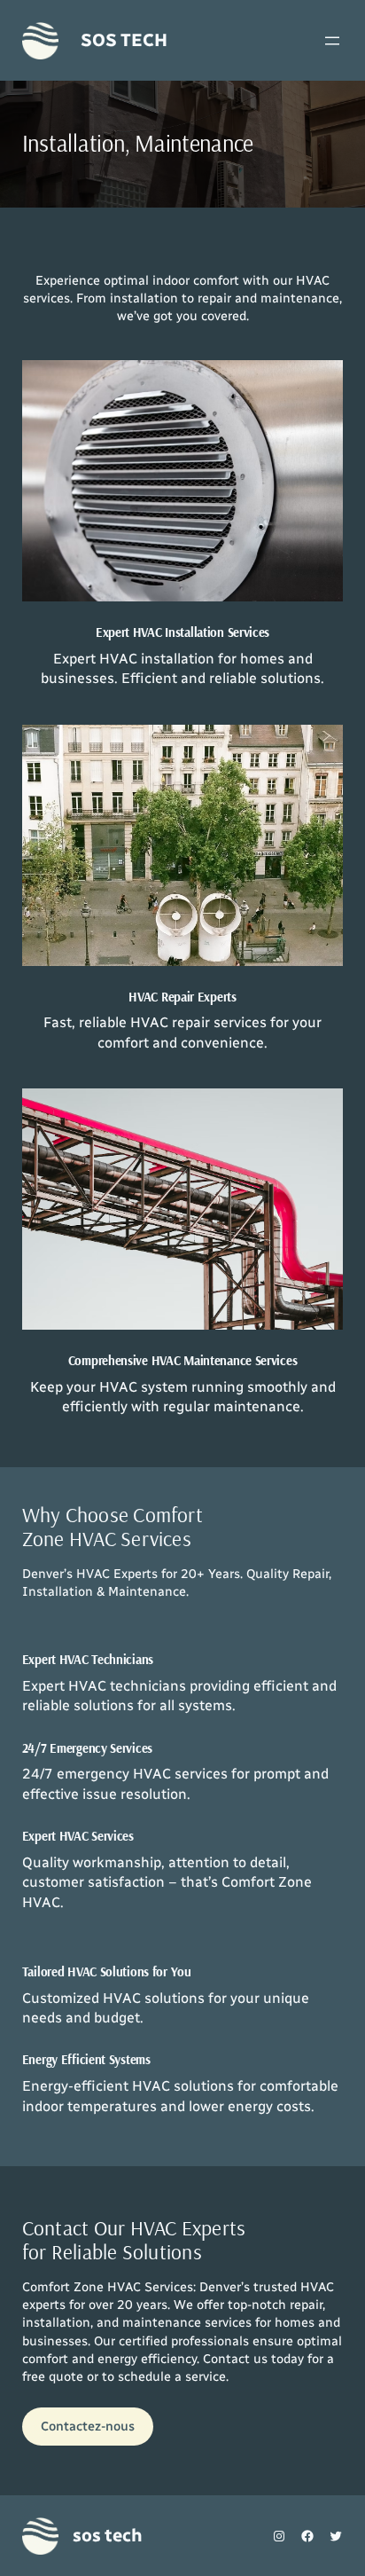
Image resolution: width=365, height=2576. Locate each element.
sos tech (124, 40)
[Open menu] (332, 41)
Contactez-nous (88, 2426)
